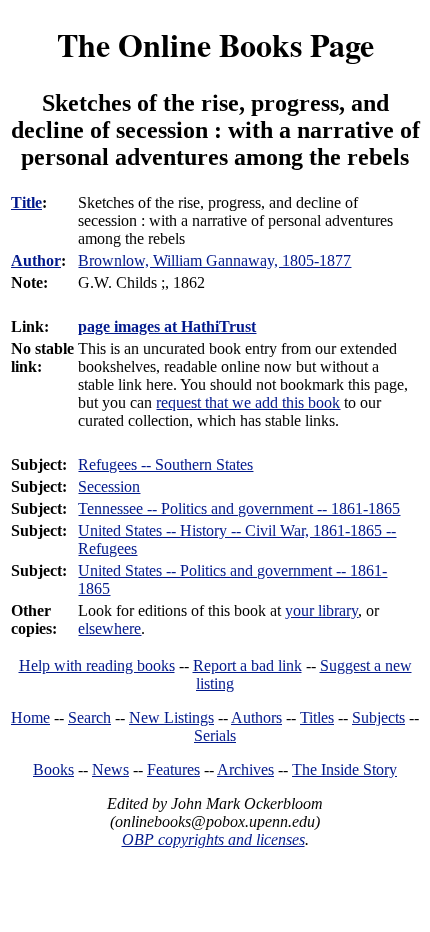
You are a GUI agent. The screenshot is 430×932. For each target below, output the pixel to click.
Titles (317, 717)
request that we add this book (248, 402)
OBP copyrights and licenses (213, 839)
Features (173, 769)
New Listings (171, 717)
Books (53, 769)
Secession (109, 486)
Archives (245, 769)
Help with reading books (97, 665)
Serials (215, 735)
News (110, 769)
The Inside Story (344, 769)
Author (36, 260)
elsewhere (109, 628)
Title (26, 202)
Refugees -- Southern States (165, 464)
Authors (256, 717)
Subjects (378, 717)
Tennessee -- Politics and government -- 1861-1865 (239, 508)
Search (89, 717)
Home (30, 717)
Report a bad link (247, 665)
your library (321, 610)
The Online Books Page (215, 44)
